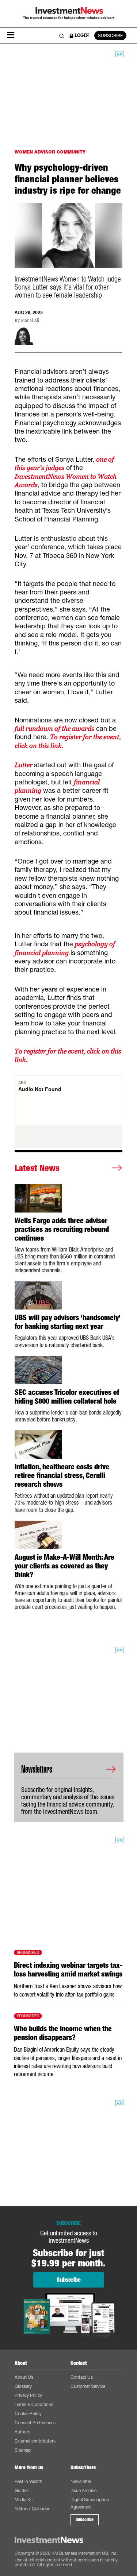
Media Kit (24, 2500)
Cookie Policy (28, 2414)
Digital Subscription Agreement (90, 2503)
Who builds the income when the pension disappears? (63, 2033)
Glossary (23, 2386)
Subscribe (85, 2519)
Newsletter (81, 2481)
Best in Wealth (28, 2481)
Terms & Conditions (34, 2404)
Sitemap (23, 2450)
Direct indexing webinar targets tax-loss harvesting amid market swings (68, 1970)
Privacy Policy (28, 2395)
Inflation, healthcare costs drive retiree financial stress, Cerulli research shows (62, 1475)
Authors (22, 2432)
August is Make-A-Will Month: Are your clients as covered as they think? (64, 1566)
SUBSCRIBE (110, 36)
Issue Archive (83, 2490)
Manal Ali (30, 321)
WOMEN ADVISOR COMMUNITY (50, 152)
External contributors (35, 2441)
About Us (24, 2377)
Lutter (24, 765)
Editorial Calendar (32, 2509)
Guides (22, 2490)
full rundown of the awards (54, 728)
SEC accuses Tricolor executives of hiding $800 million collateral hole (67, 1397)
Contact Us (82, 2377)
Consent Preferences (35, 2423)
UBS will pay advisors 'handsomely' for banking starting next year (68, 1322)
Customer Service (88, 2386)
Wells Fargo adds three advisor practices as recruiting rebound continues (62, 1229)
